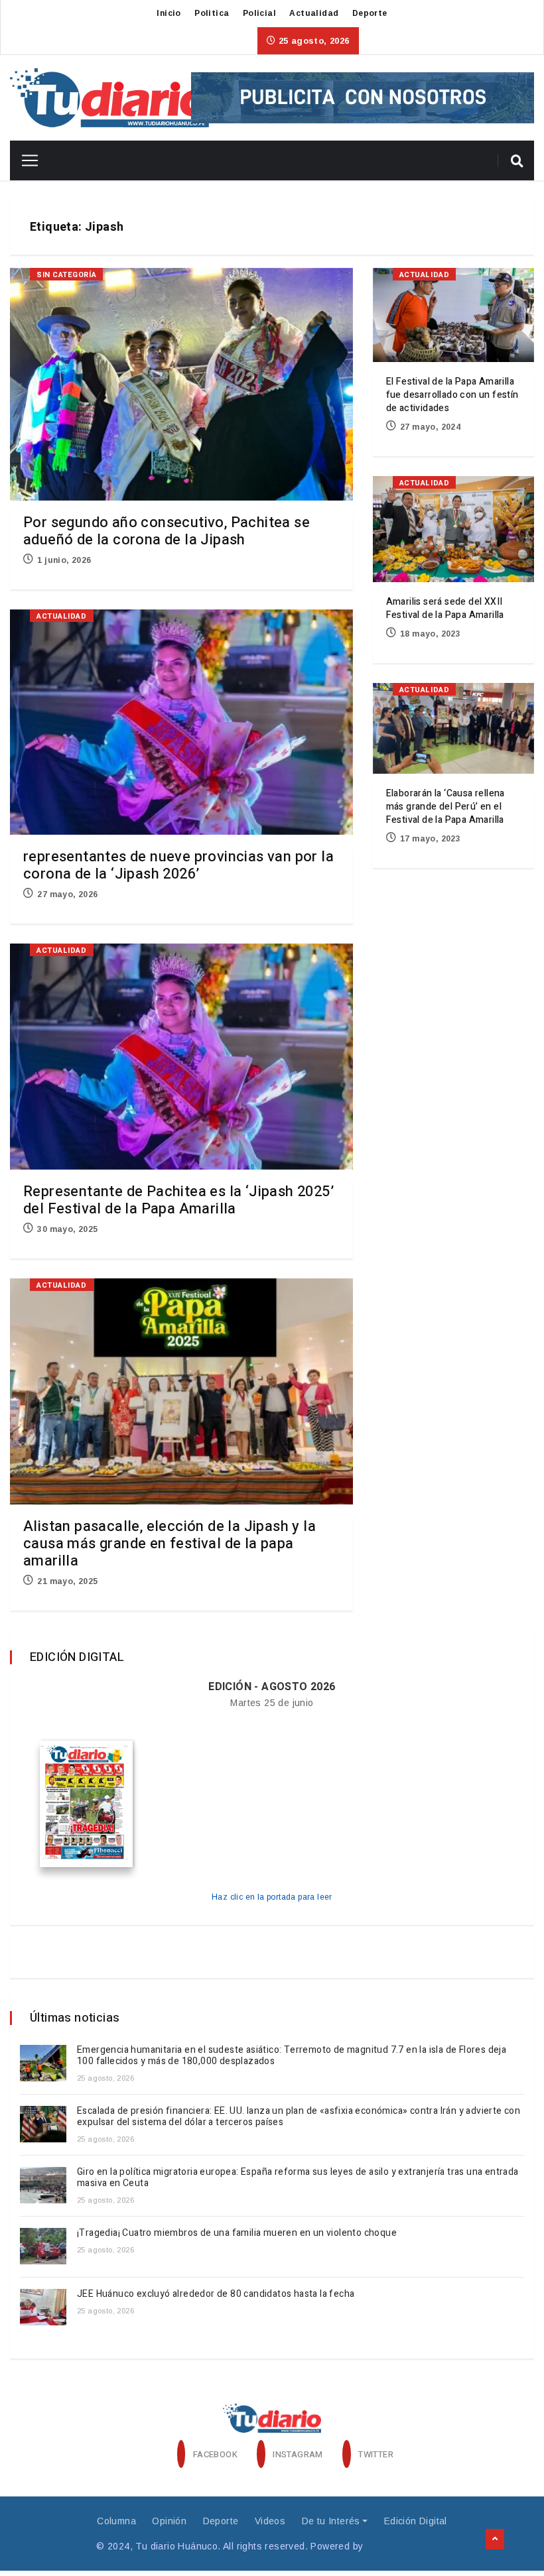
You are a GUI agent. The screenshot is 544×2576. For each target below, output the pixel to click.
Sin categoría (66, 275)
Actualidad (314, 13)
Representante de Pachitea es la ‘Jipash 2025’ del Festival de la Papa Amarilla (178, 1200)
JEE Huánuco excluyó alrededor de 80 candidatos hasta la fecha (216, 2294)
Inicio (169, 13)
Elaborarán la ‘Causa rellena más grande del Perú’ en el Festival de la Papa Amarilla (445, 807)
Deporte (370, 13)
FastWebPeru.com (407, 2546)
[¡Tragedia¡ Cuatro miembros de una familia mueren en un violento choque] (43, 2246)
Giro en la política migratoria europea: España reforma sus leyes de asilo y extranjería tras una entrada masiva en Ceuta (298, 2177)
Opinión (169, 2521)
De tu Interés (331, 2521)
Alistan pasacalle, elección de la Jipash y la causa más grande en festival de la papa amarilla (170, 1544)
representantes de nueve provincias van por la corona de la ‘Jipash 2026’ (178, 865)
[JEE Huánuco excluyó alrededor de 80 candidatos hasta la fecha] (43, 2307)
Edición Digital (416, 2521)
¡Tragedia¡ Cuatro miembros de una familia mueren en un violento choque (238, 2233)
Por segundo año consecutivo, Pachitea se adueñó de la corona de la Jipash (167, 531)
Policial (259, 13)
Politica (212, 13)
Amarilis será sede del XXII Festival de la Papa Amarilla (445, 608)
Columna (116, 2521)
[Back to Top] (495, 2540)
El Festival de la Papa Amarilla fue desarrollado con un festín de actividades (452, 395)
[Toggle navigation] (25, 160)
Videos (270, 2521)
